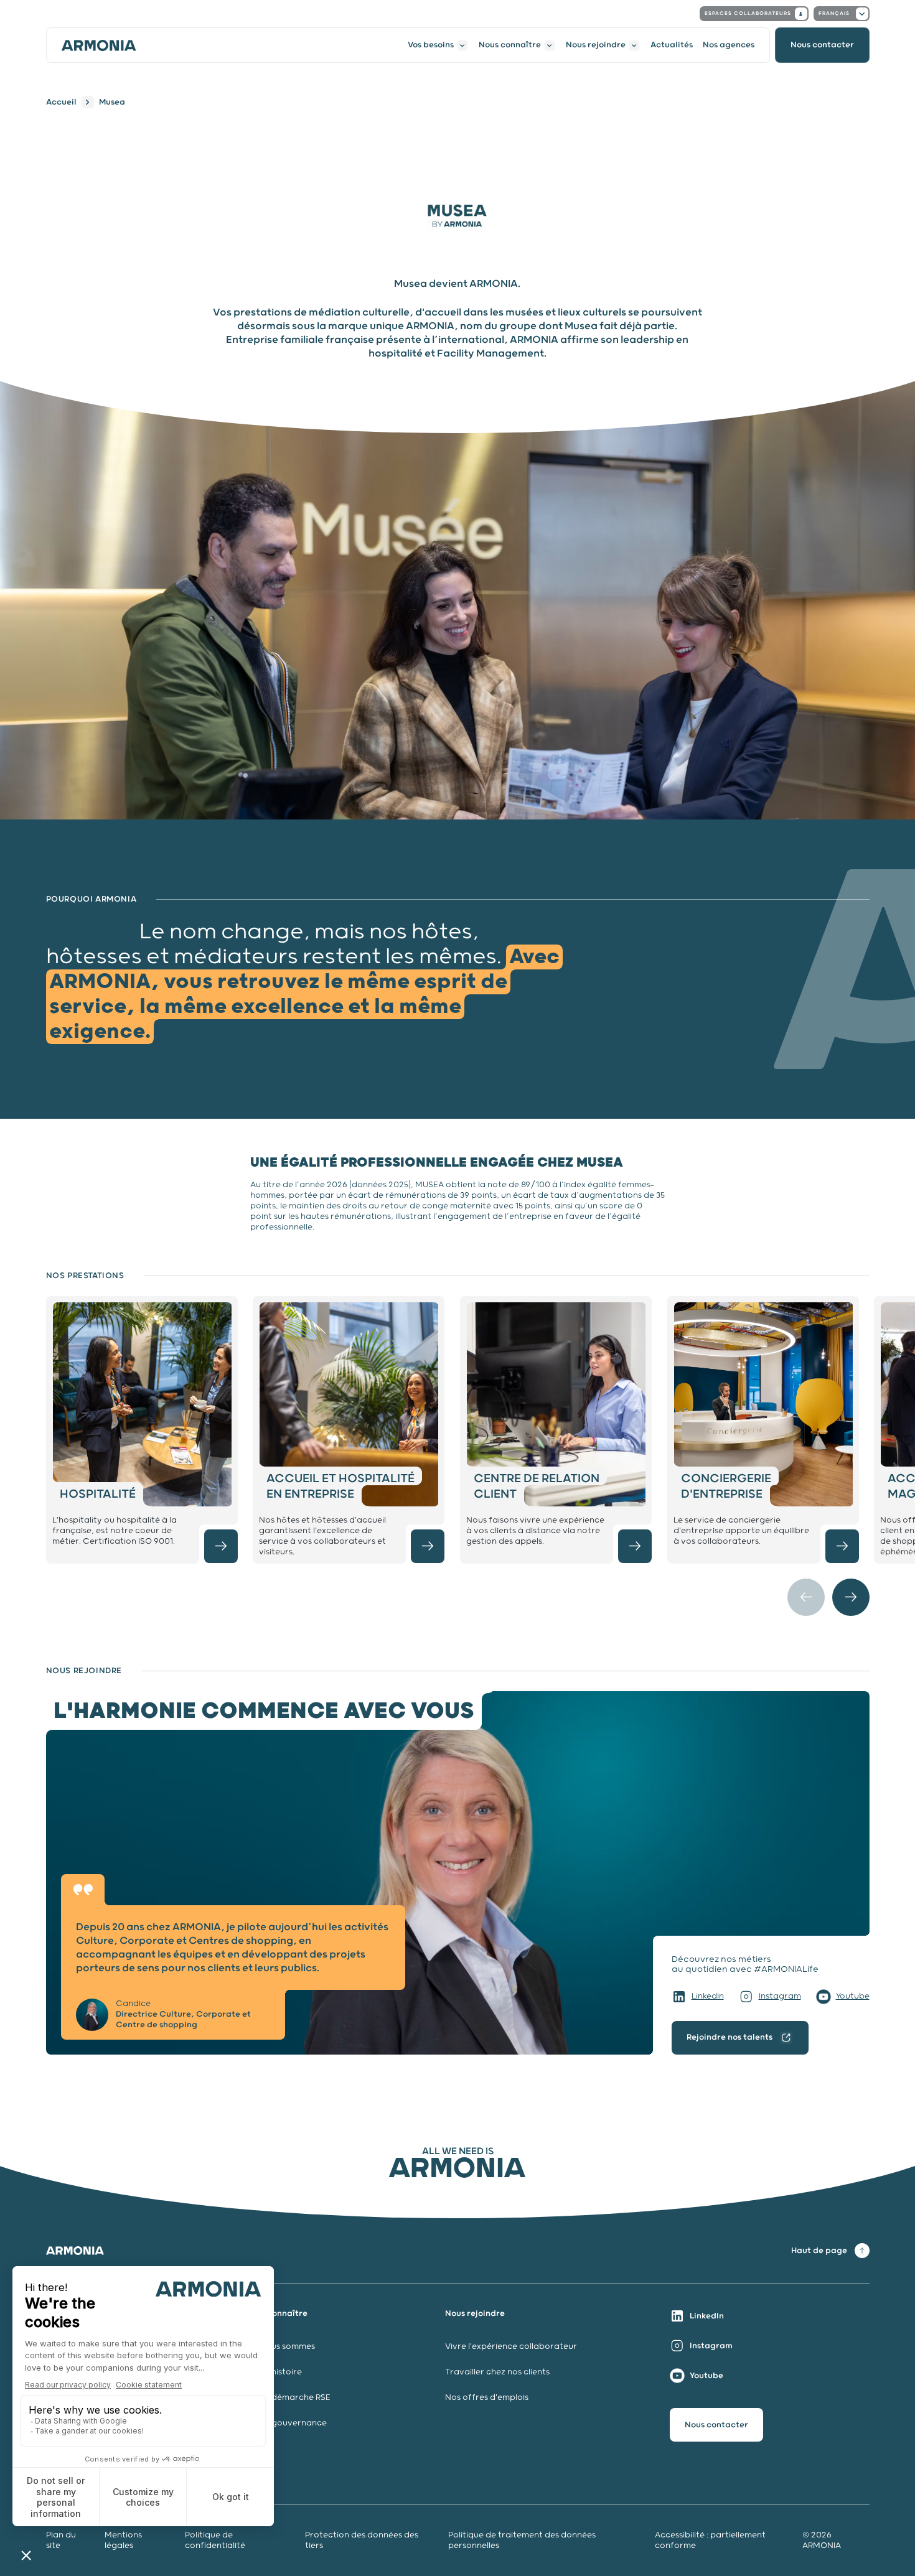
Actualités (672, 45)
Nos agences (729, 45)
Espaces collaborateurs (748, 13)
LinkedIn (708, 1996)
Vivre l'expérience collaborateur (511, 2347)
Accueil (61, 102)
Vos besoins (431, 45)
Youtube (853, 1996)
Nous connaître (510, 45)
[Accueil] (99, 45)
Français (834, 13)
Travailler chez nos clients (497, 2372)
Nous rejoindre (596, 45)
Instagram (780, 1996)
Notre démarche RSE (288, 2398)
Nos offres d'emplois (487, 2398)
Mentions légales (123, 2541)
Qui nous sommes (280, 2347)
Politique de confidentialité (215, 2541)
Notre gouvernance (287, 2423)
